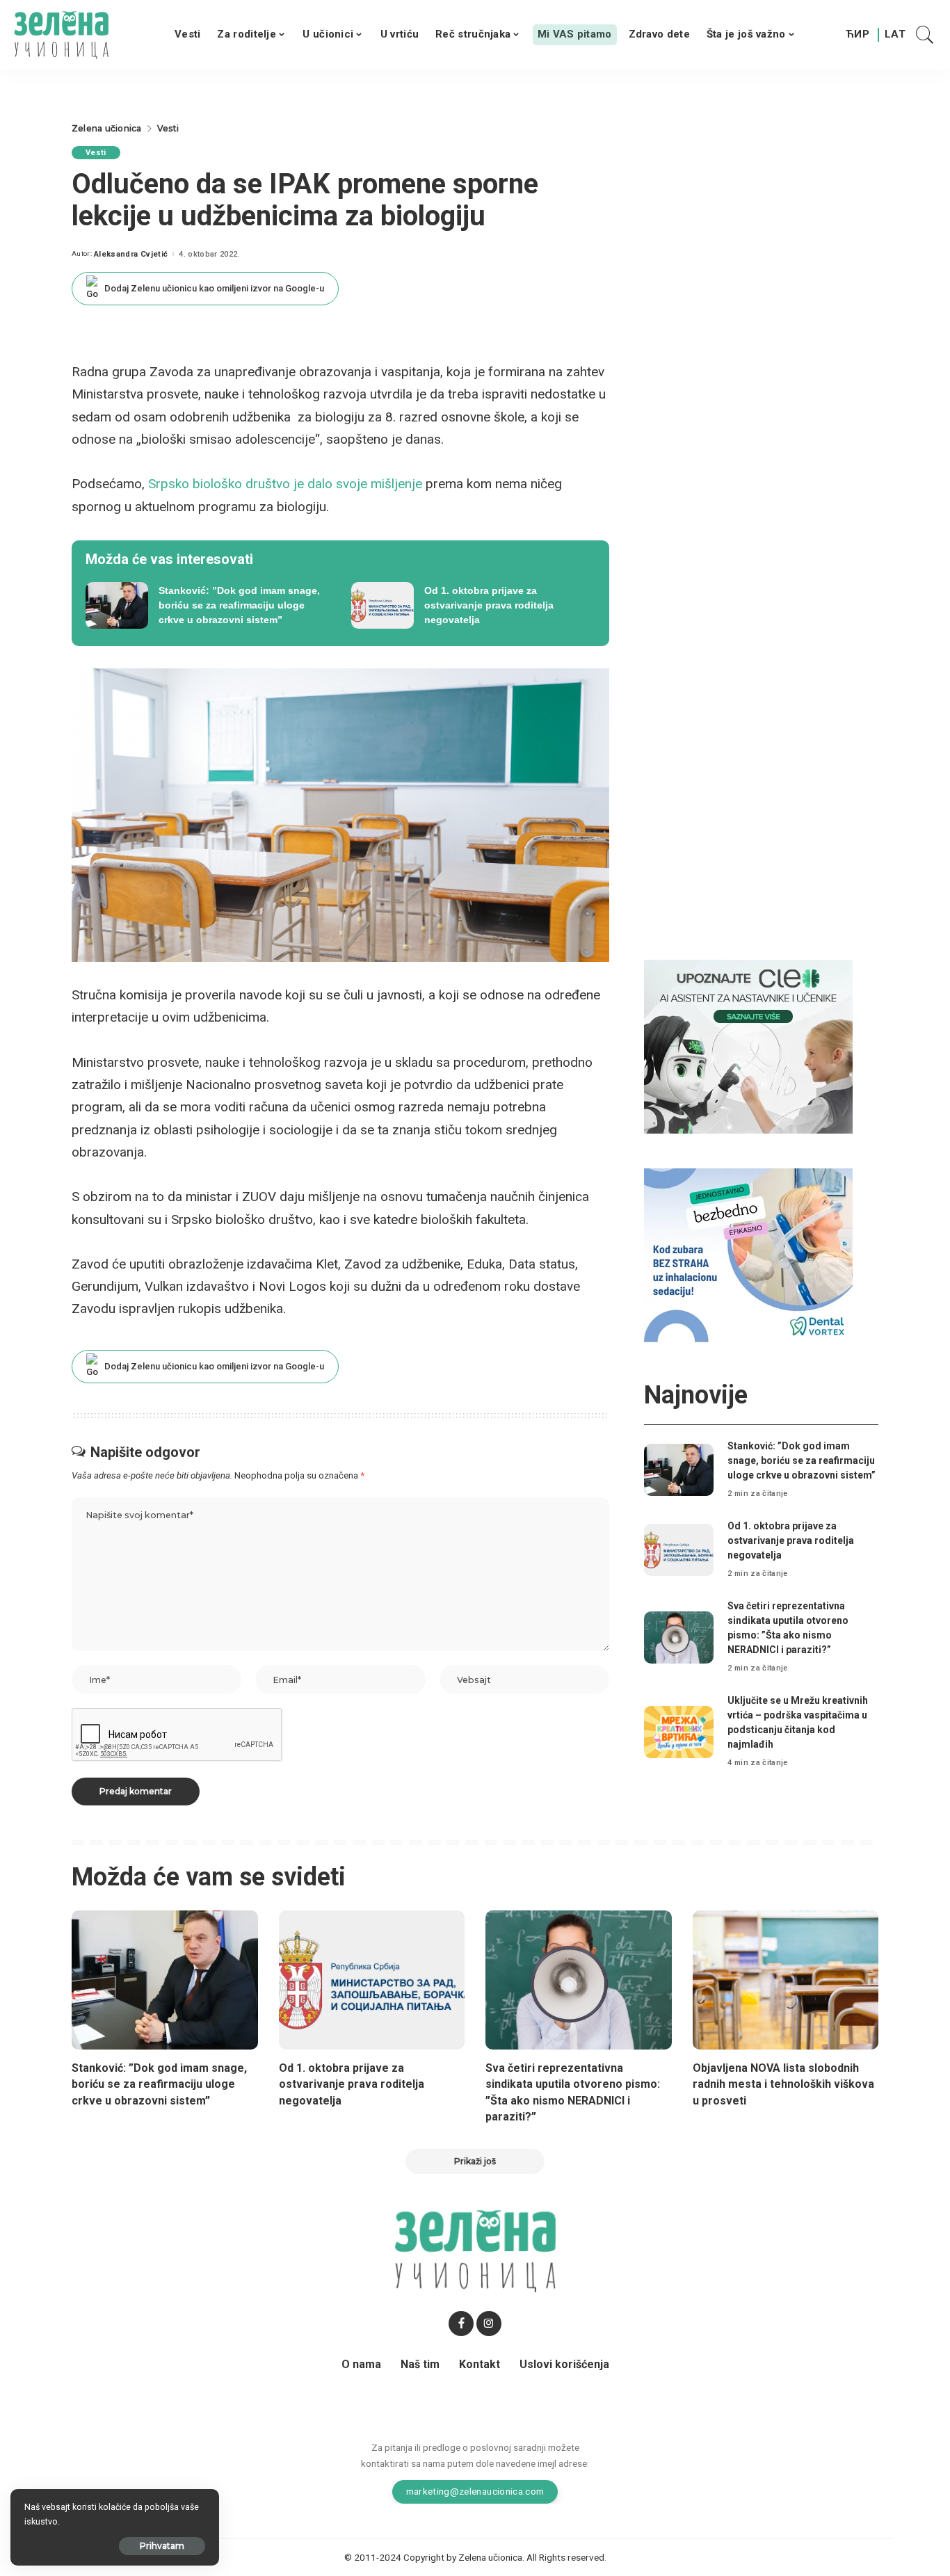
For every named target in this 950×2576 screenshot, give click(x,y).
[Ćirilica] (858, 35)
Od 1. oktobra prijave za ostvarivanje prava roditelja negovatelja (791, 1540)
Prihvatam (162, 2546)
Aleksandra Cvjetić (131, 254)
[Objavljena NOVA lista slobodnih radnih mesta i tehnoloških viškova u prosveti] (786, 1980)
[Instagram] (489, 2324)
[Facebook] (461, 2324)
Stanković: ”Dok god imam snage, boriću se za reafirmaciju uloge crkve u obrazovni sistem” (802, 1460)
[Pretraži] (925, 35)
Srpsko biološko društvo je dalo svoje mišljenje (285, 484)
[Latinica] (896, 35)
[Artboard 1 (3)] (748, 1046)
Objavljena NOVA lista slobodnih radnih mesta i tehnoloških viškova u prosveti (783, 2084)
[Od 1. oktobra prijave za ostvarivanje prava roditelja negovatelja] (474, 606)
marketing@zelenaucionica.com (475, 2491)
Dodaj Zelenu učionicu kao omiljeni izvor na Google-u (214, 288)
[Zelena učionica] (61, 35)
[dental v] (748, 1255)
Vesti (96, 153)
